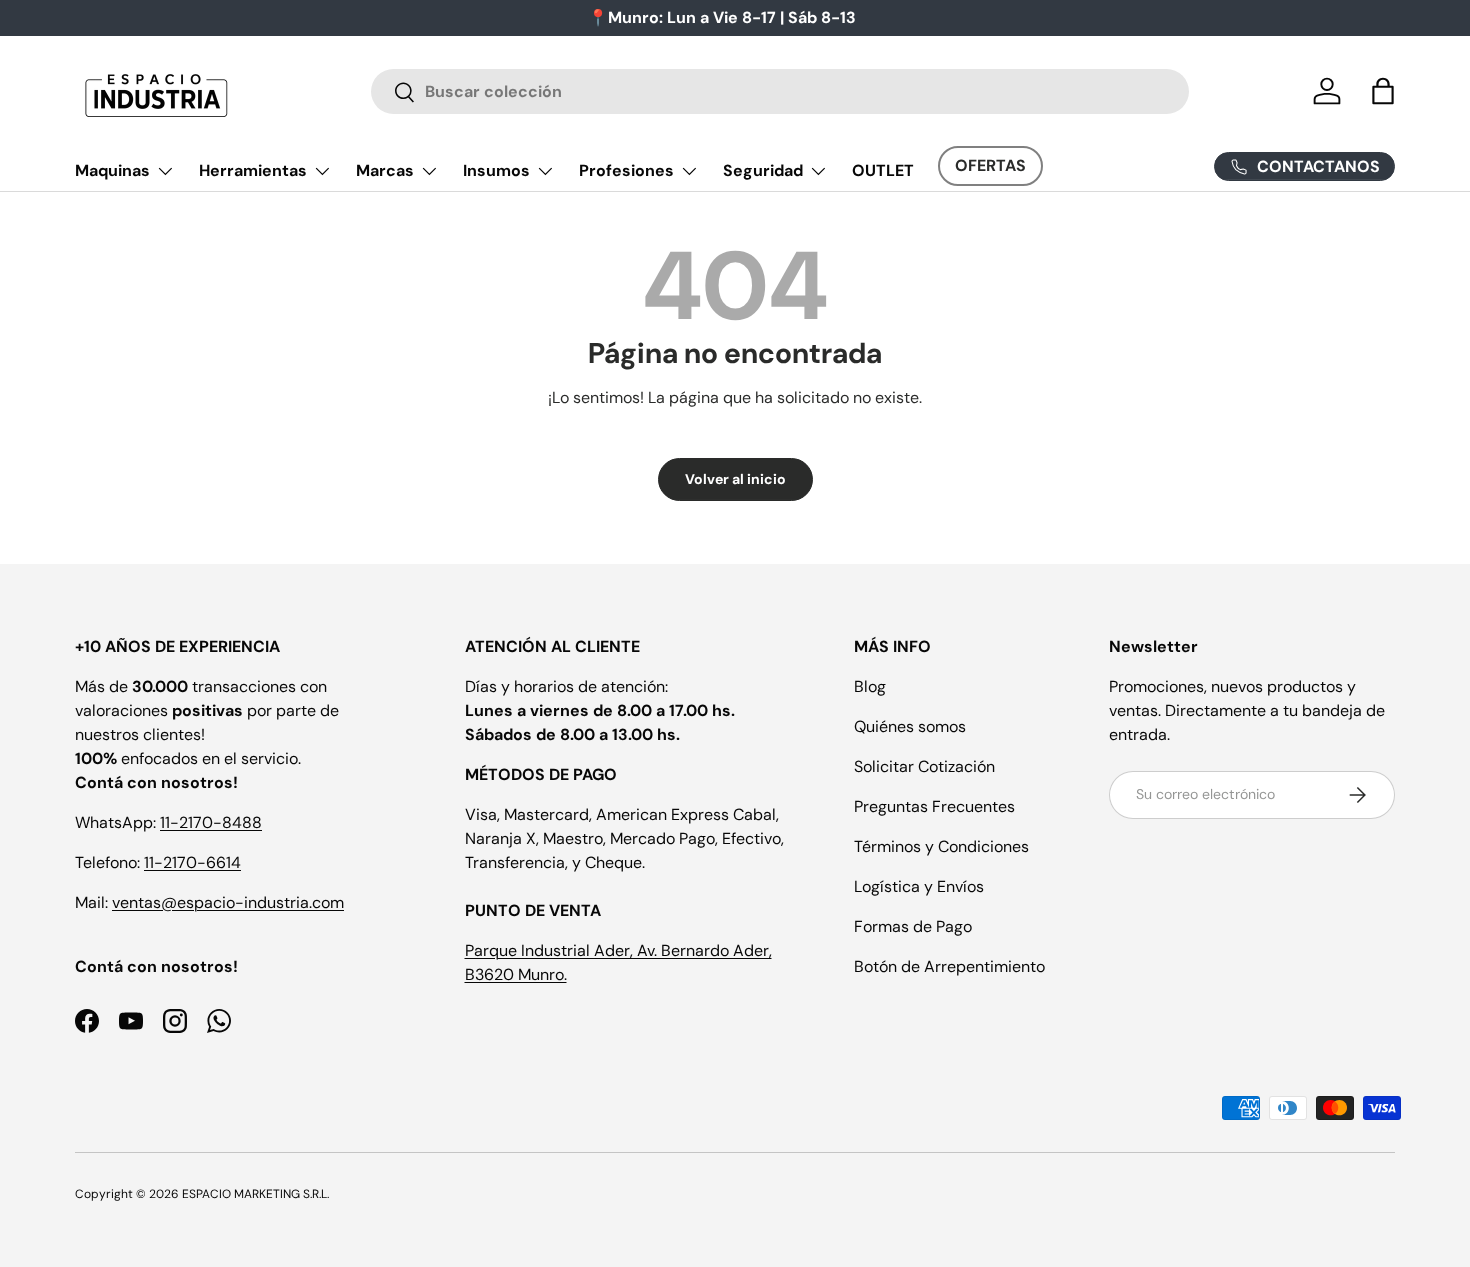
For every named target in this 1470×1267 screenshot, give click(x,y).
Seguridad (763, 170)
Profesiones (626, 170)
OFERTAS (990, 165)
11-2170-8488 (211, 822)
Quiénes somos (910, 726)
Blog (870, 686)
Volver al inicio (735, 479)
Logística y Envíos (919, 886)
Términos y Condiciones (941, 846)
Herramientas (253, 170)
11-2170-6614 (192, 862)
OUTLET (883, 170)
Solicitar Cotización (924, 766)
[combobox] (780, 91)
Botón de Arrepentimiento (949, 966)
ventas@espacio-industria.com (228, 902)
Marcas (385, 170)
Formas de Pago (913, 926)
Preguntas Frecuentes (934, 806)
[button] (1383, 91)
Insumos (496, 170)
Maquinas (112, 170)
